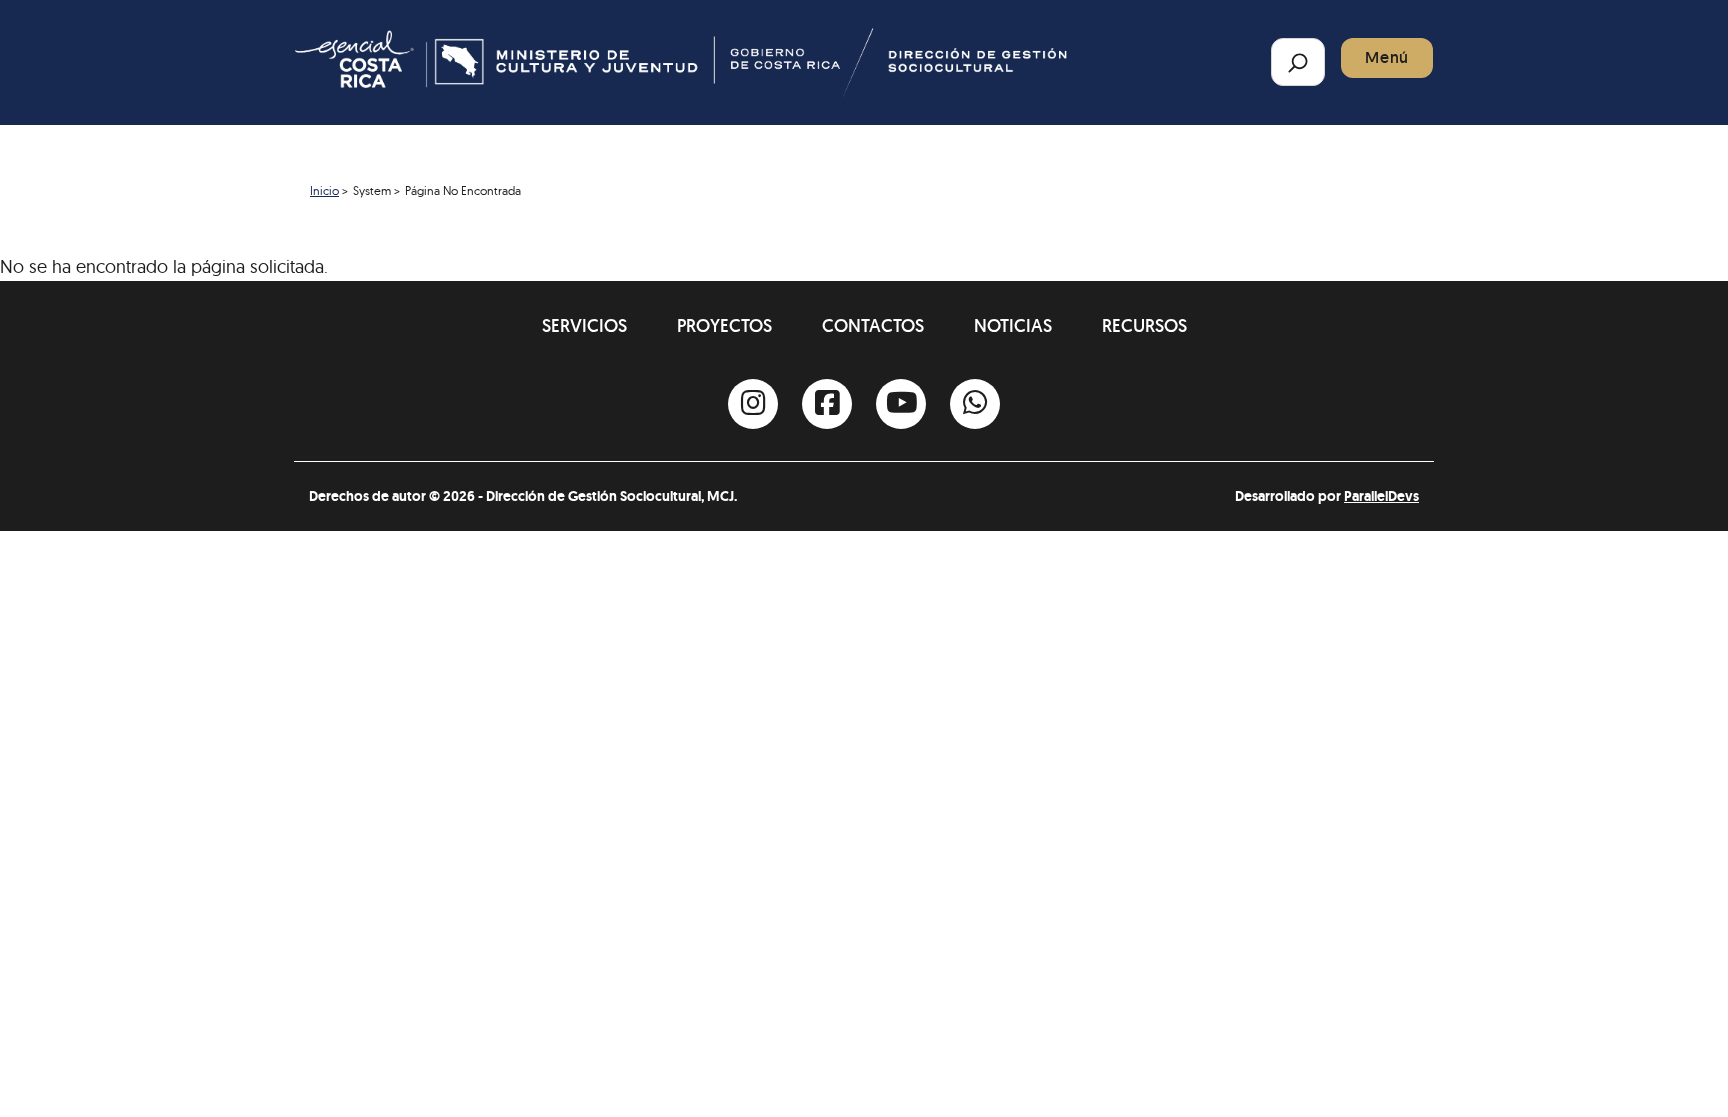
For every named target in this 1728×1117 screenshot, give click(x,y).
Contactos (873, 325)
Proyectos (724, 325)
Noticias (1013, 325)
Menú (1387, 57)
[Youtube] (901, 404)
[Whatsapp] (975, 404)
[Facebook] (827, 404)
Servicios (584, 325)
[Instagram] (753, 404)
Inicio (324, 190)
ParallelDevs (1381, 496)
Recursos (1144, 325)
